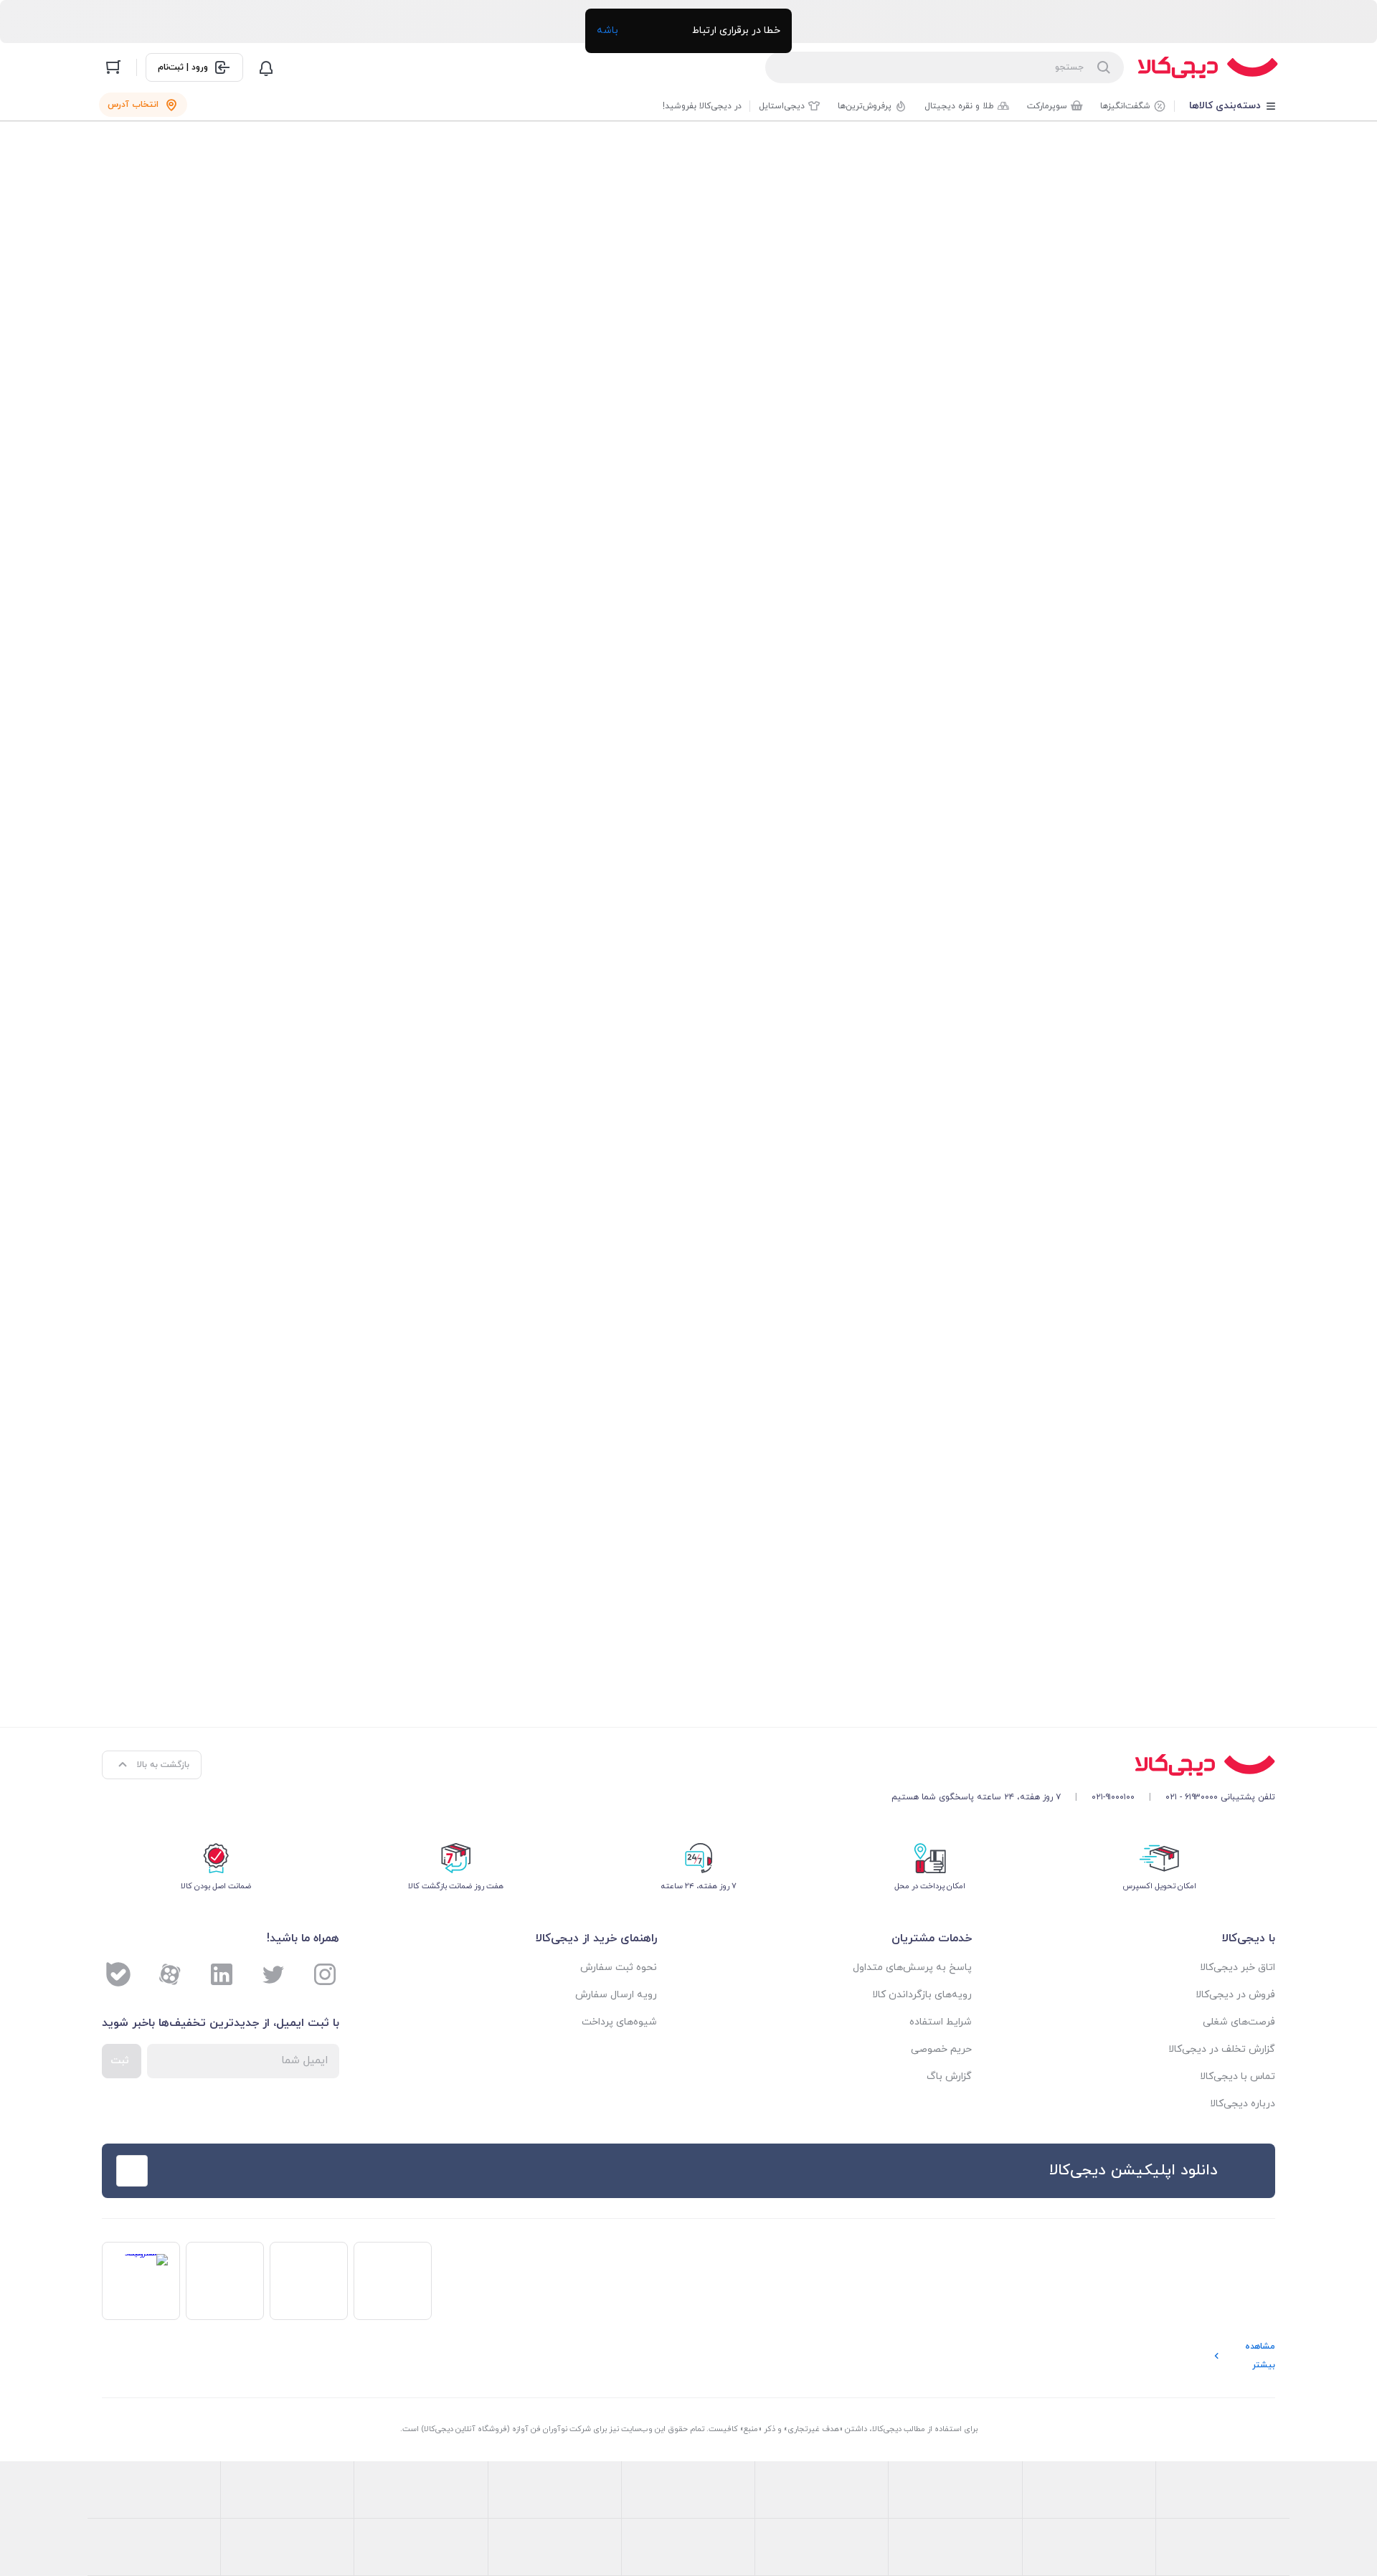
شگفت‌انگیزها (1125, 106)
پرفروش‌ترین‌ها (865, 106)
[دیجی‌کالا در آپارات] (170, 1974)
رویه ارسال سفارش (616, 1995)
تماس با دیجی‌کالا (1238, 2077)
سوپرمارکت (1047, 106)
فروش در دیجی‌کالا (1235, 1995)
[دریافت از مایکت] (329, 2171)
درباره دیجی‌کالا (1243, 2104)
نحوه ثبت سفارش (619, 1967)
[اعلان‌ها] (266, 67)
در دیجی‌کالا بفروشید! (702, 106)
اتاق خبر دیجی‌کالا (1238, 1967)
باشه (607, 30)
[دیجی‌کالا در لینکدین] (222, 1974)
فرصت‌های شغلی (1239, 2022)
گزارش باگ (949, 2077)
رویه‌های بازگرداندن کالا (922, 1995)
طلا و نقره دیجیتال (959, 106)
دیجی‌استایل (782, 106)
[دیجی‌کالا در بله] (118, 1974)
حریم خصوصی (941, 2049)
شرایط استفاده (941, 2022)
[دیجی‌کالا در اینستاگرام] (325, 1974)
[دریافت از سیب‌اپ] (216, 2171)
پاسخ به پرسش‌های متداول (912, 1967)
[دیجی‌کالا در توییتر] (273, 1974)
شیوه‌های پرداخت (619, 2022)
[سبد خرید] (113, 67)
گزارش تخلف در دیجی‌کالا (1222, 2049)
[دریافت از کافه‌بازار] (443, 2171)
